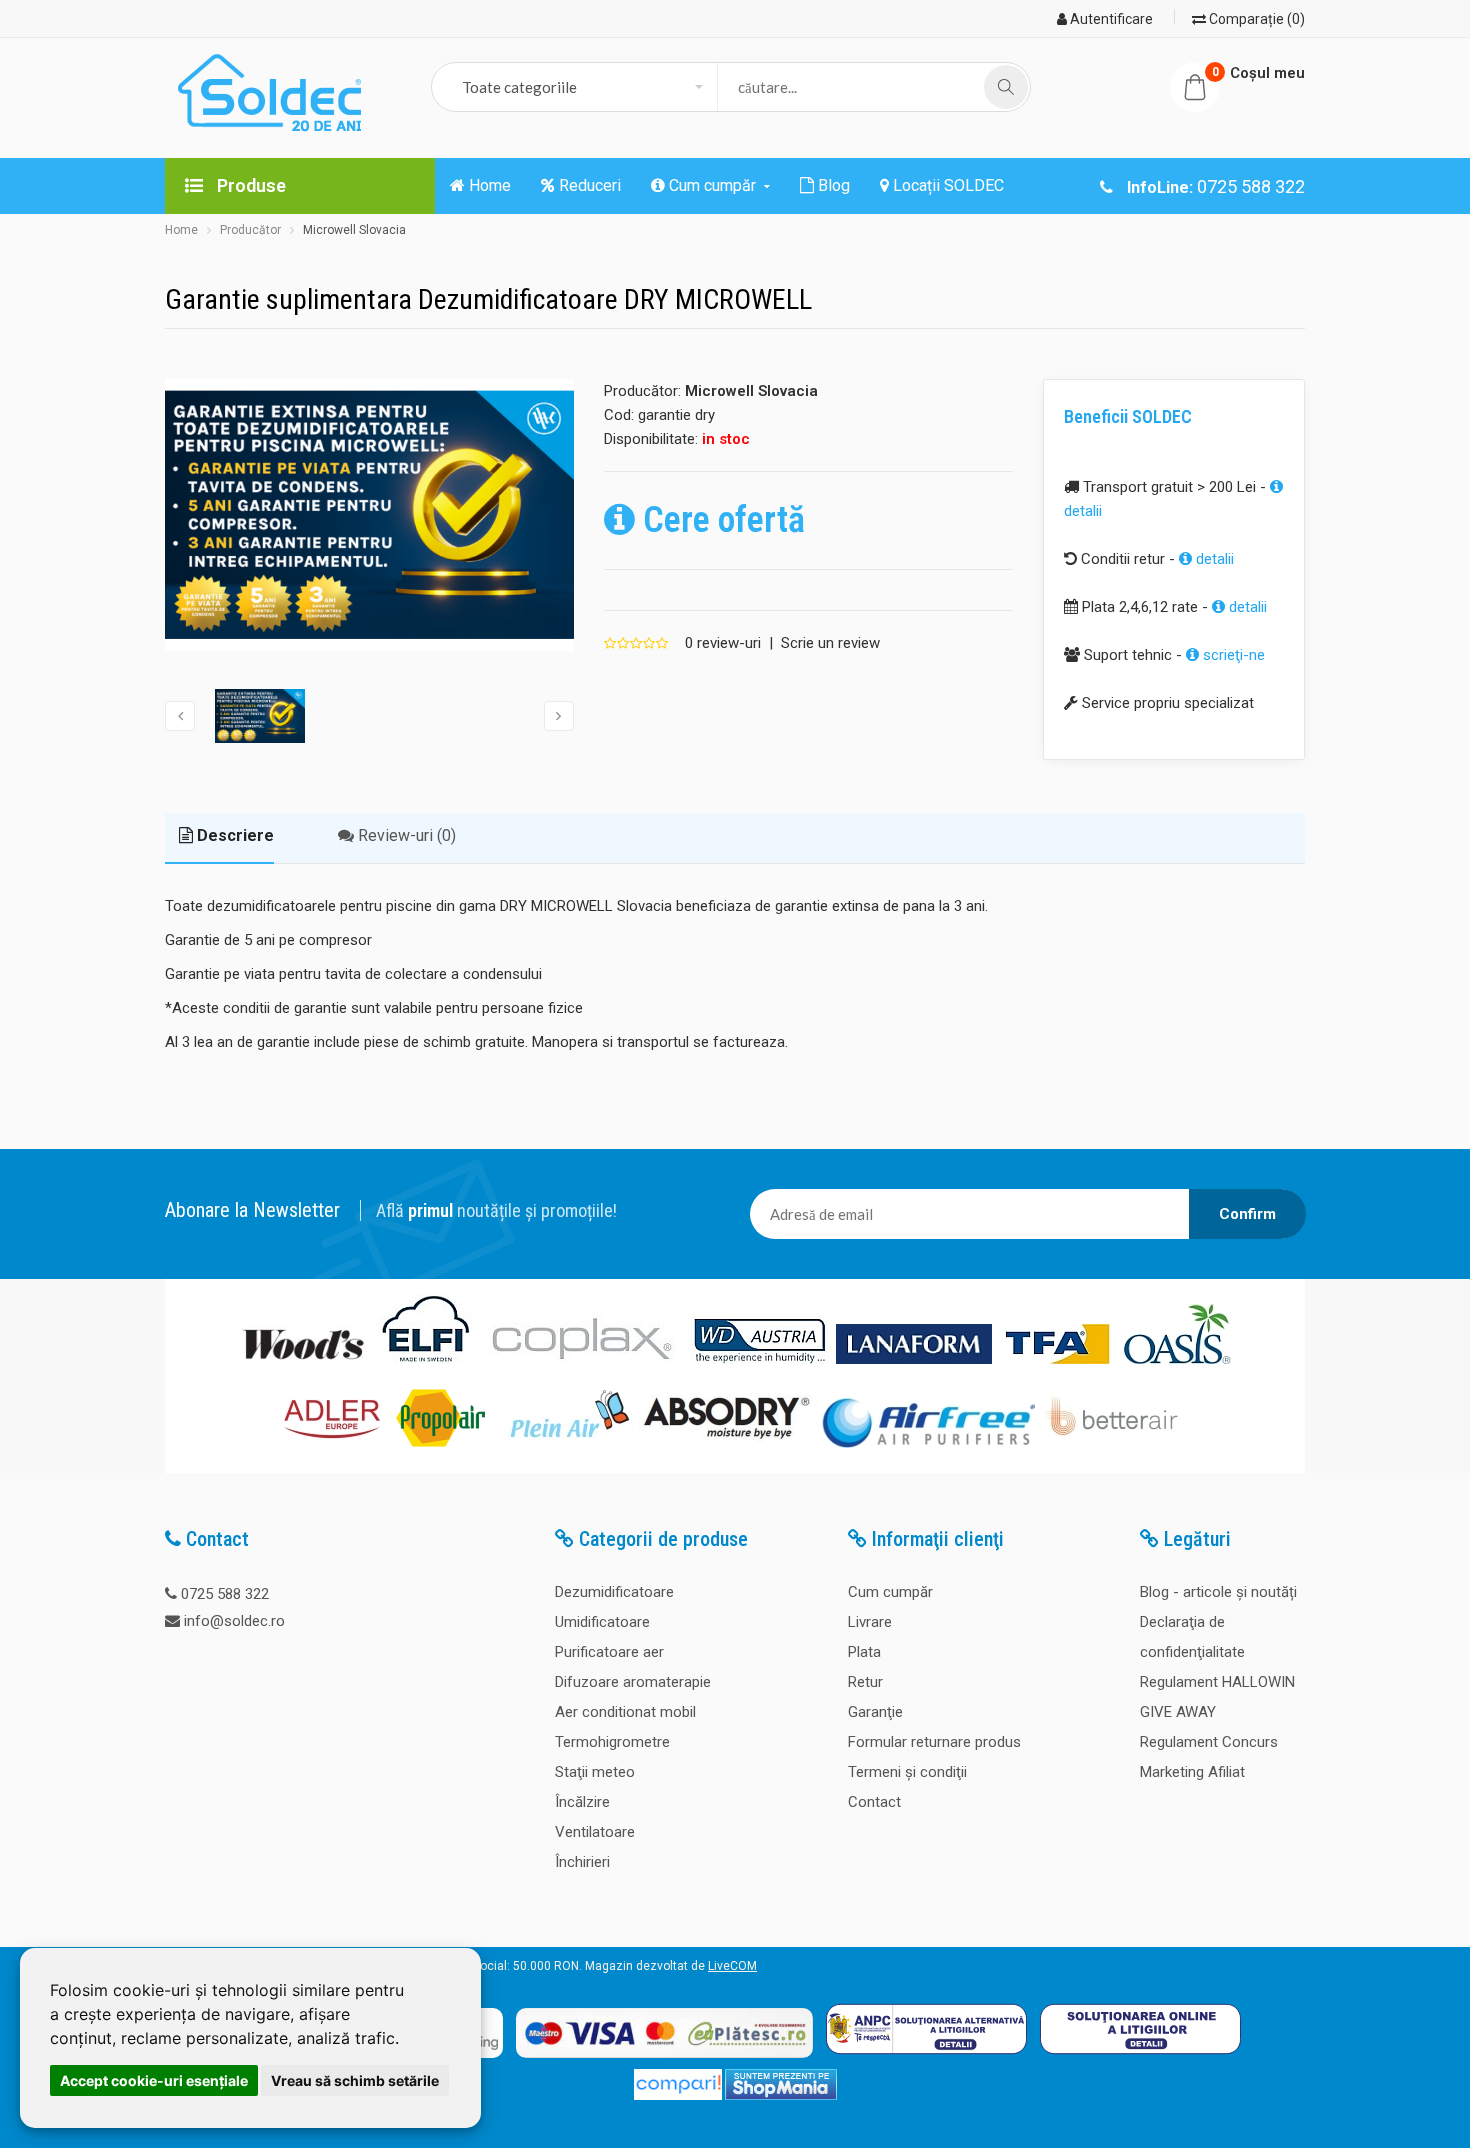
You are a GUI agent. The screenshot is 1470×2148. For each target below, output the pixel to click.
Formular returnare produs (934, 1742)
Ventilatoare (595, 1832)
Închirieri (582, 1862)
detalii (1213, 559)
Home (181, 230)
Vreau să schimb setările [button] (355, 2080)
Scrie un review (830, 643)
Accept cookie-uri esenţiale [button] (154, 2080)
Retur (865, 1682)
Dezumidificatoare (614, 1592)
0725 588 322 (225, 1594)
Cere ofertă (720, 520)
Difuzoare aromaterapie (633, 1682)
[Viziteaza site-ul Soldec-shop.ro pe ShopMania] (781, 2096)
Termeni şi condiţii (907, 1772)
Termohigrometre (612, 1742)
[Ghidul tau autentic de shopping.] (678, 2096)
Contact (874, 1802)
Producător (250, 230)
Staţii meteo (595, 1772)
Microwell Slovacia (354, 230)
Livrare (870, 1622)
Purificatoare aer (609, 1652)
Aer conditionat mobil (625, 1712)
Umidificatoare (602, 1622)
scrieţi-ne (1232, 655)
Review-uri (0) (405, 835)
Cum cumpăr (890, 1592)
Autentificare (1110, 19)
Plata (864, 1652)
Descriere (233, 835)
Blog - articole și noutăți (1218, 1592)
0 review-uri (723, 643)
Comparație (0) (1255, 19)
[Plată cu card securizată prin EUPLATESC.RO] (664, 2059)
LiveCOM (732, 1966)
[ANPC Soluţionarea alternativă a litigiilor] (926, 2059)
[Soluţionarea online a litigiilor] (1140, 2059)
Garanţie (875, 1712)
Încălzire (582, 1802)
